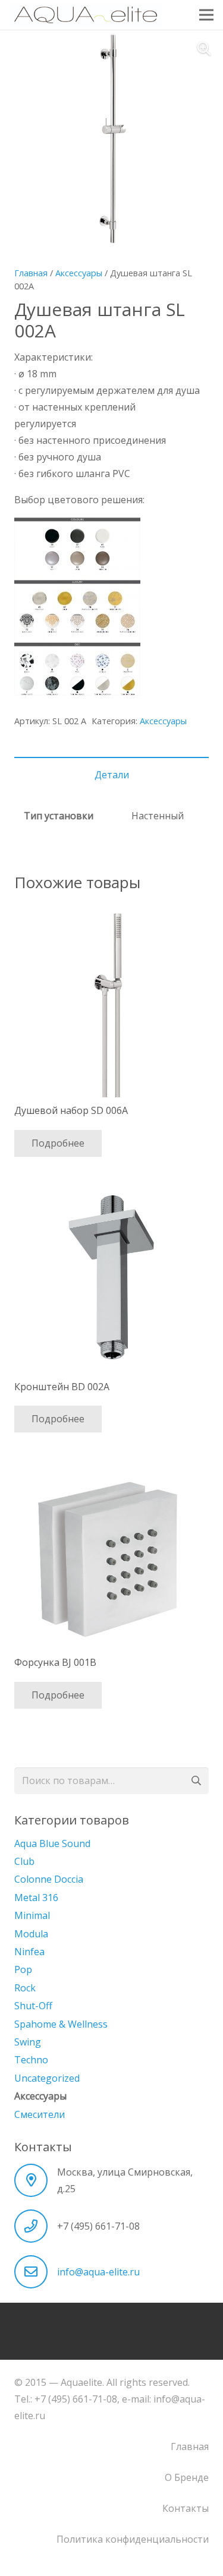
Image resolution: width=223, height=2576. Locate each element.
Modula (31, 1934)
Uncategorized (47, 2078)
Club (24, 1861)
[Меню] (206, 15)
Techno (31, 2060)
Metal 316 (36, 1898)
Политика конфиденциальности (133, 2539)
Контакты (186, 2508)
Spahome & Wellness (61, 2024)
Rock (25, 1988)
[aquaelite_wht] (86, 15)
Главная (31, 273)
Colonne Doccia (49, 1879)
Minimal (32, 1915)
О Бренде (187, 2477)
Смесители (40, 2114)
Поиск (195, 1781)
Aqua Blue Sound (52, 1843)
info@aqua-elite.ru (98, 2272)
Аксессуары (79, 273)
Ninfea (29, 1952)
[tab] (111, 775)
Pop (23, 1969)
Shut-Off (33, 2006)
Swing (28, 2042)
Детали (112, 775)
